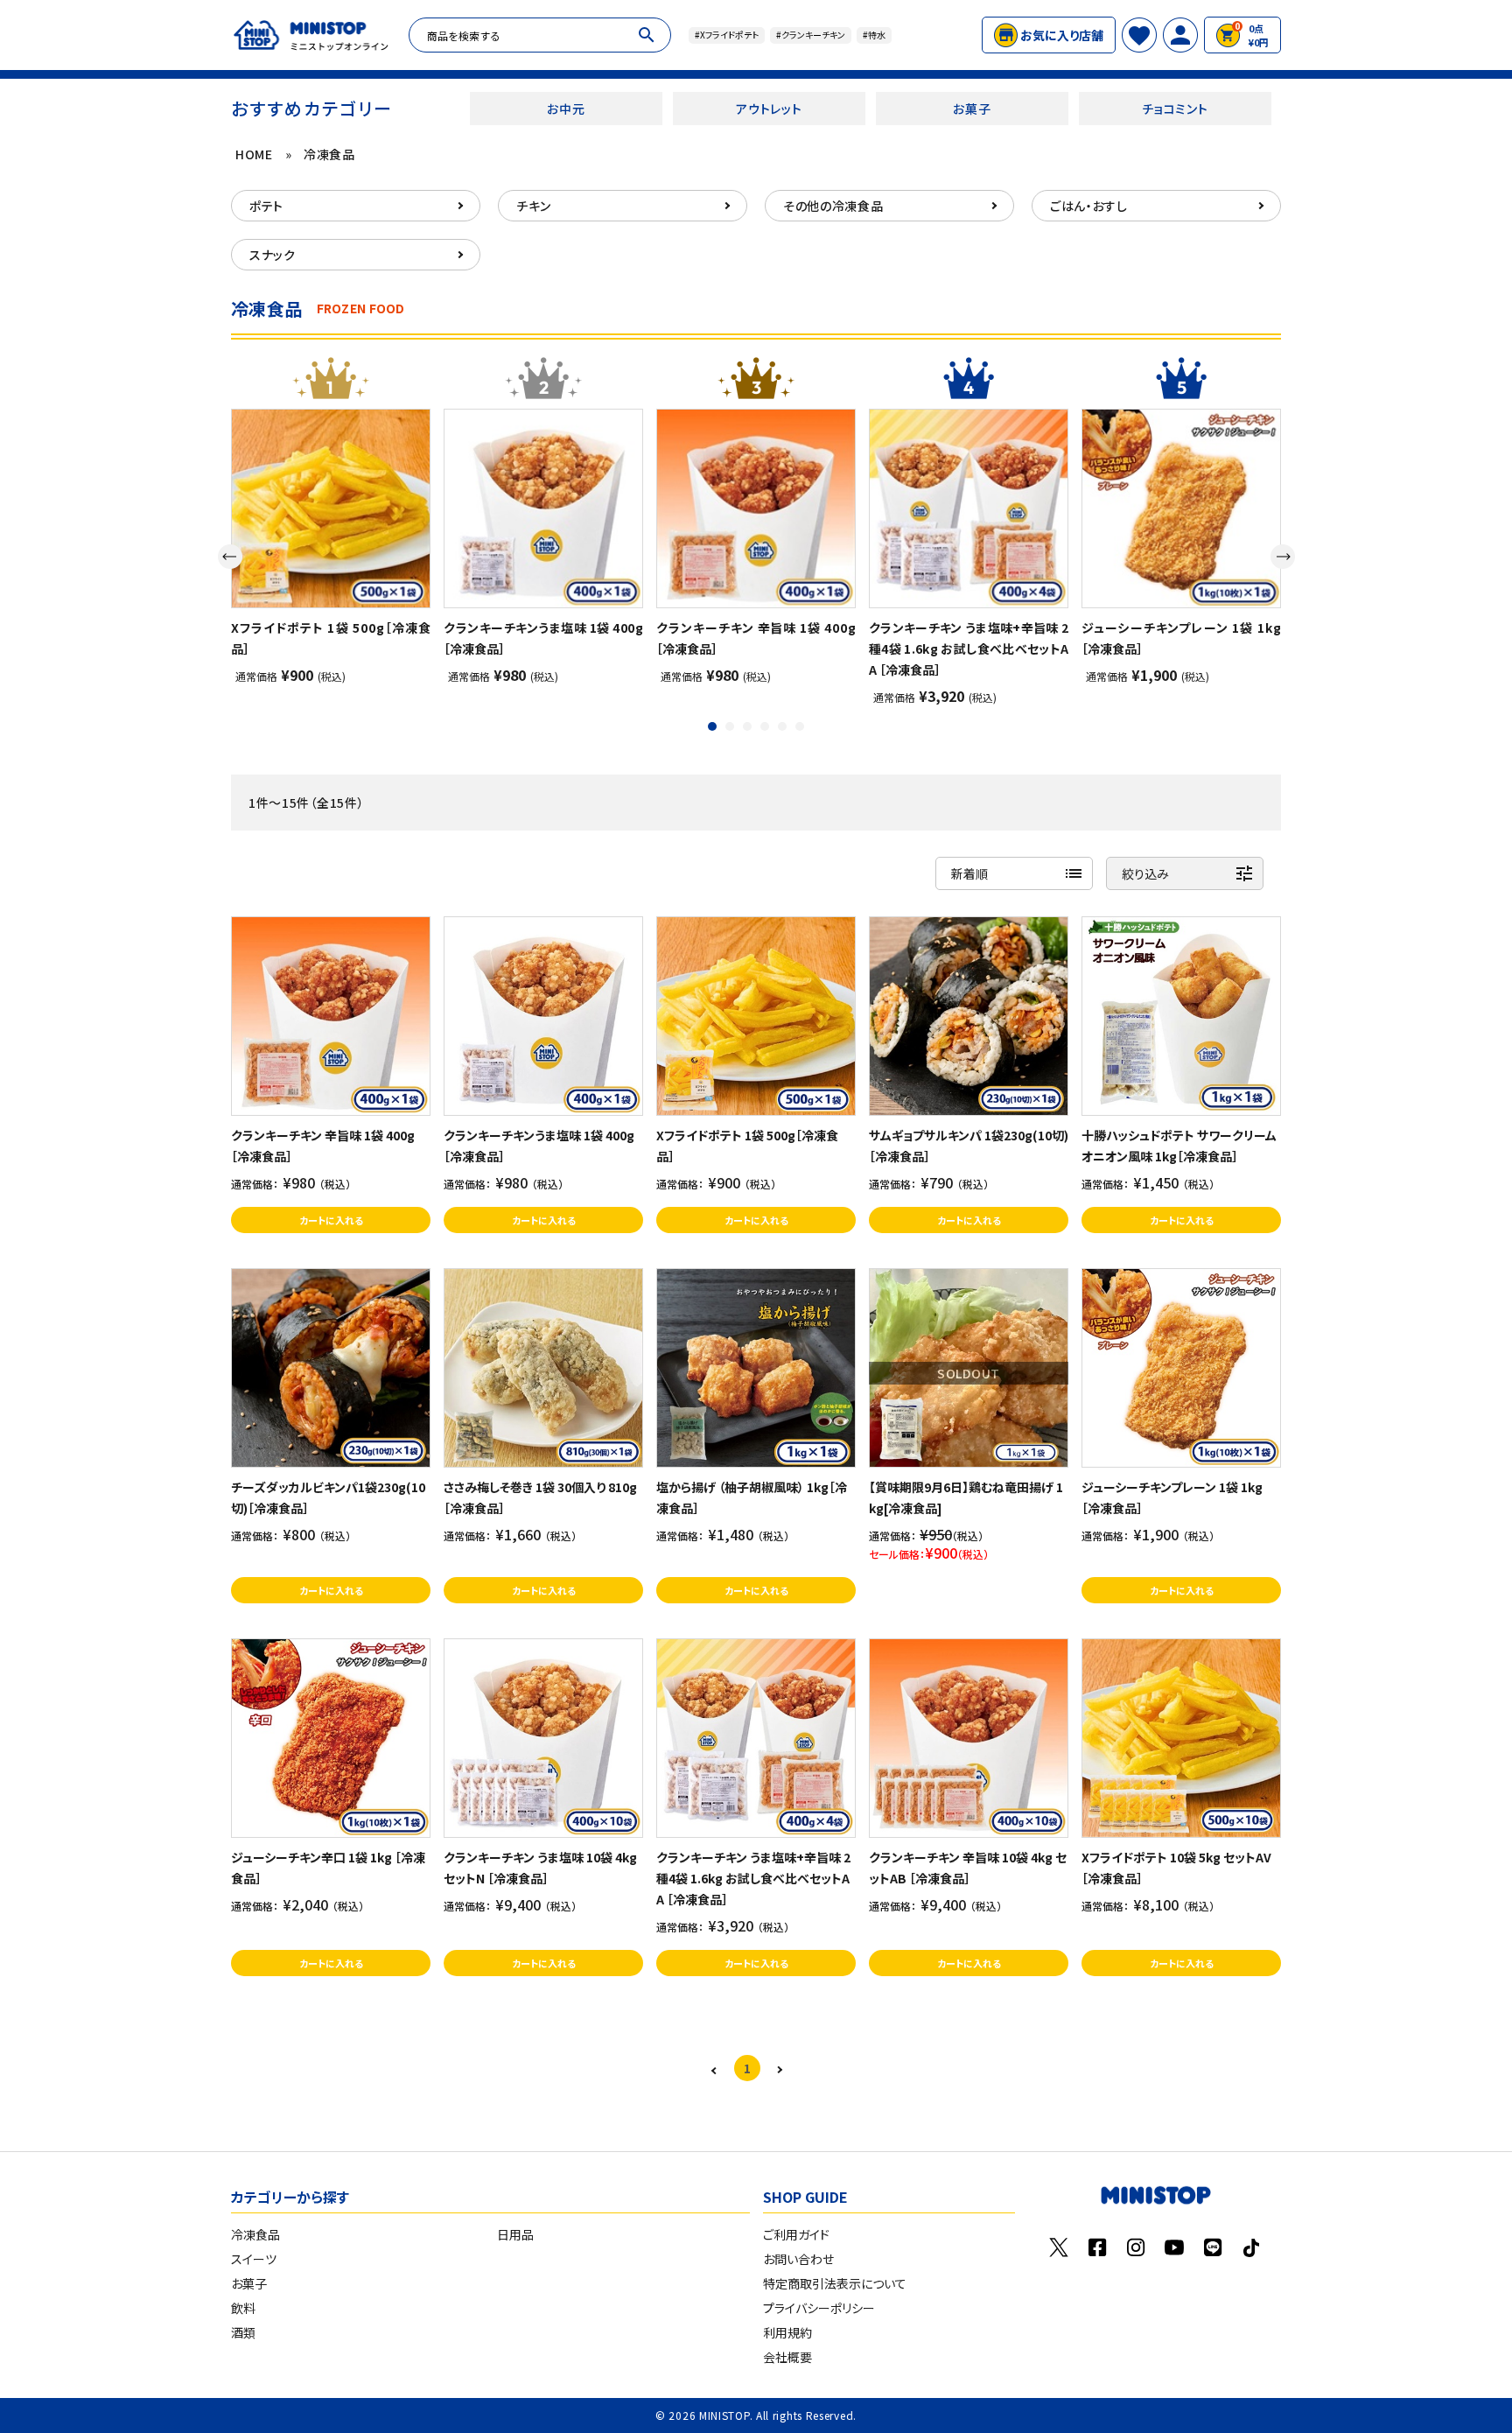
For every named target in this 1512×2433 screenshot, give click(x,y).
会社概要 (787, 2357)
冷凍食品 (329, 154)
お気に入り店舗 (1062, 35)
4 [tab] (766, 728)
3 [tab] (749, 728)
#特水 (874, 35)
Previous (230, 557)
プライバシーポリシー (819, 2308)
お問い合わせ (798, 2259)
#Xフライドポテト (727, 35)
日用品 (515, 2234)
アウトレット (769, 109)
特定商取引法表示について (835, 2283)
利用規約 (787, 2332)
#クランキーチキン (811, 35)
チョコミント (1175, 109)
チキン (534, 206)
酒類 (243, 2332)
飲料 (243, 2308)
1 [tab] (714, 728)
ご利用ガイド (796, 2234)
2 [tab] (731, 728)
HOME (254, 154)
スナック (273, 255)
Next (1283, 557)
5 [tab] (784, 728)
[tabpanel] (331, 546)
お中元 (566, 109)
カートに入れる (331, 1220)
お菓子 (972, 109)
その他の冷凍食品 (833, 206)
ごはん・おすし (1089, 206)
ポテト (266, 206)
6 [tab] (801, 728)
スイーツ (254, 2259)
